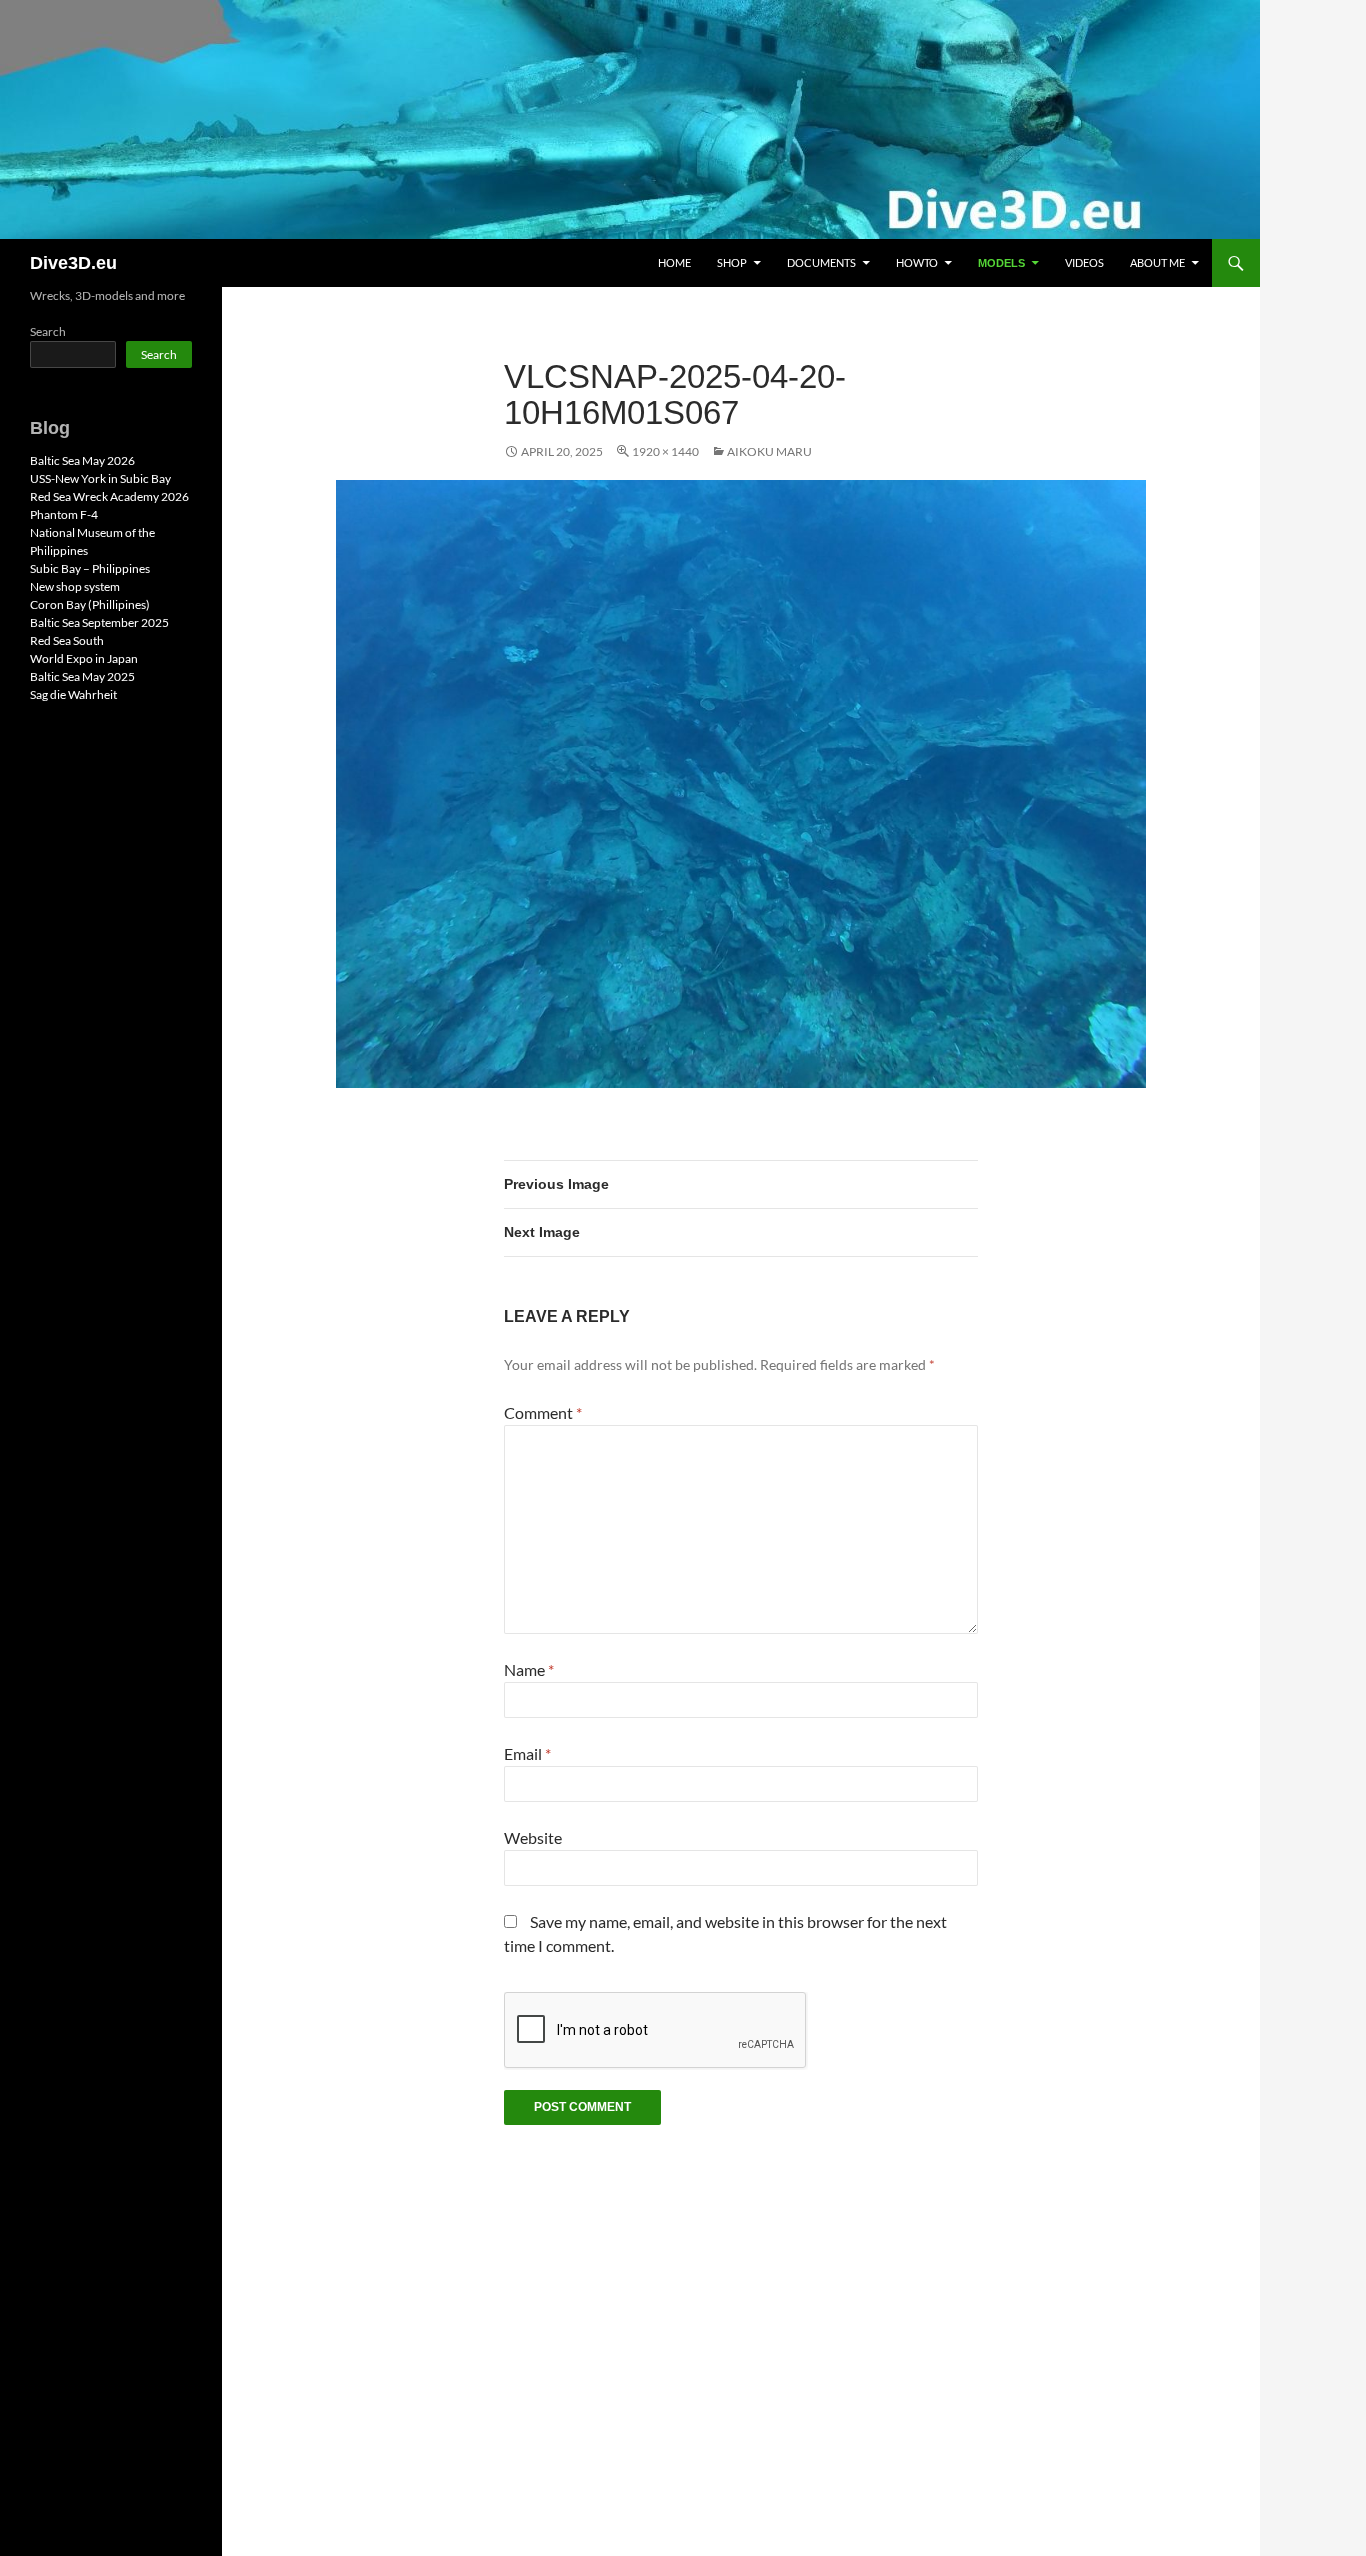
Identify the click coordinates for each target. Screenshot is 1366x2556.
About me (1157, 262)
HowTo (917, 262)
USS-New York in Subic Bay (100, 478)
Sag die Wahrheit (73, 694)
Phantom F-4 (64, 514)
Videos (1084, 262)
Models (1001, 263)
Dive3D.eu (73, 263)
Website (533, 1837)
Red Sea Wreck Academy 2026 (109, 496)
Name (529, 1669)
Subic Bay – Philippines (90, 568)
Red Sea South (67, 640)
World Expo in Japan (84, 658)
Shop (732, 262)
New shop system (75, 586)
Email (527, 1753)
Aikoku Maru (769, 451)
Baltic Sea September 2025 (99, 622)
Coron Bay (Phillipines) (90, 604)
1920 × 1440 (665, 451)
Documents (821, 262)
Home (674, 262)
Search (48, 331)
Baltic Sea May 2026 (82, 460)
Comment (543, 1412)
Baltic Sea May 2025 (82, 676)
